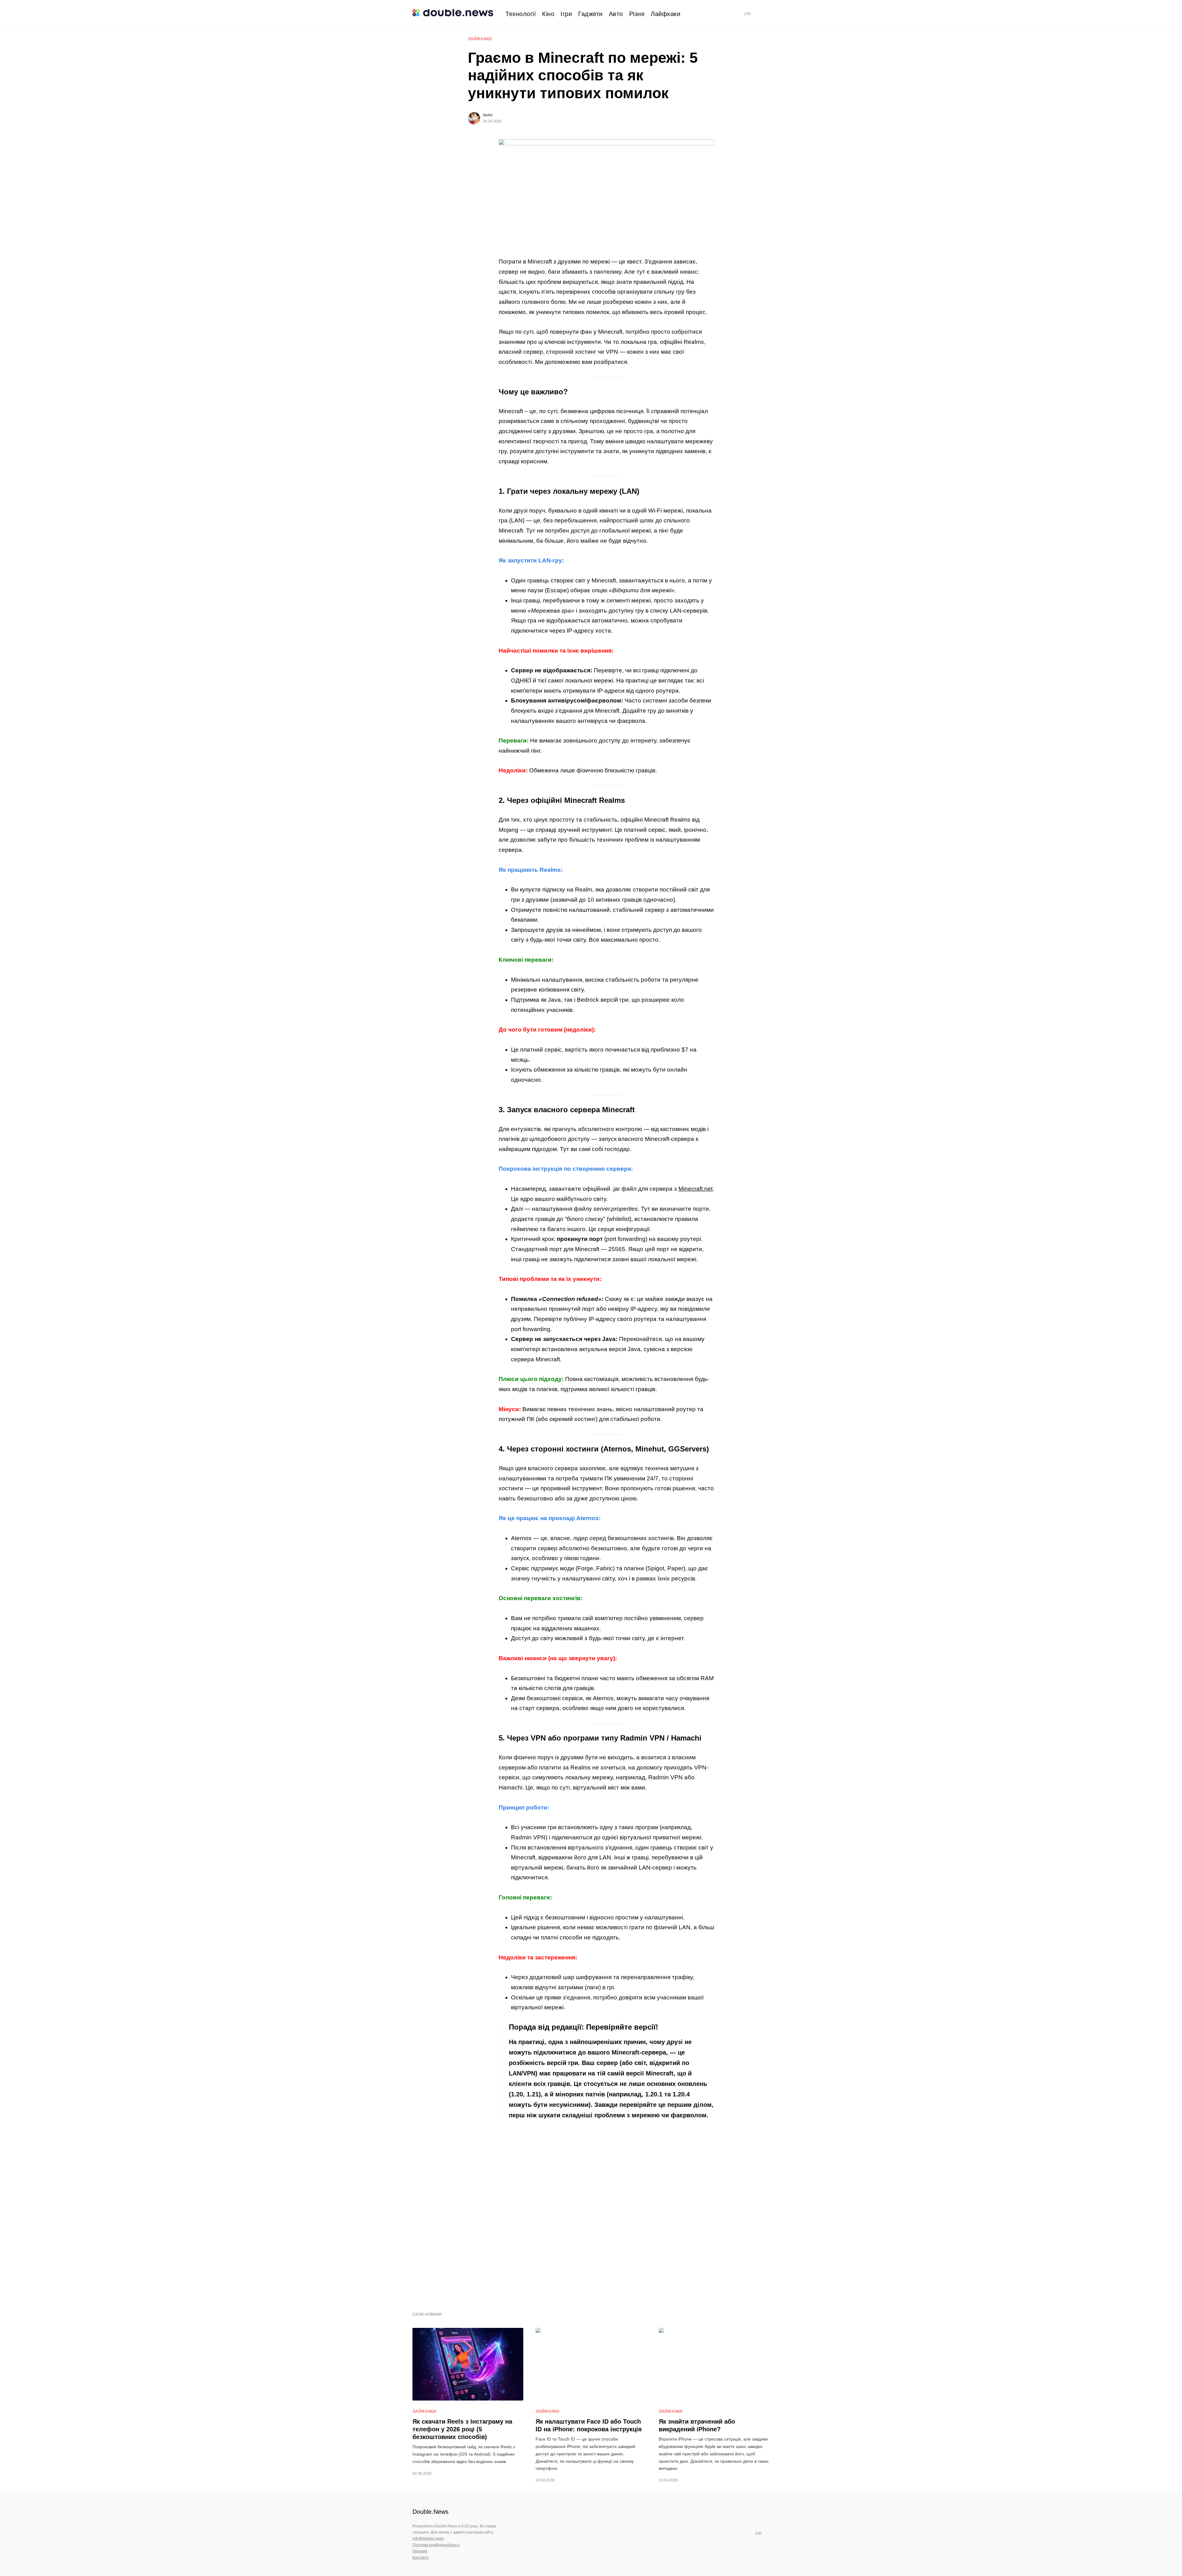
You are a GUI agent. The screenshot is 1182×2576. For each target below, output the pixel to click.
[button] (767, 14)
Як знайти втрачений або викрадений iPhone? (697, 2425)
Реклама (420, 2551)
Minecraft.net (696, 1189)
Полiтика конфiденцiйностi (436, 2545)
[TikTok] (756, 14)
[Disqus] (606, 2212)
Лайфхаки (480, 39)
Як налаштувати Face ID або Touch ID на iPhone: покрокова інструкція (589, 2425)
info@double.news (428, 2538)
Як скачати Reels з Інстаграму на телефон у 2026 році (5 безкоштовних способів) (462, 2429)
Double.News (430, 2512)
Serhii (488, 115)
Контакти (420, 2558)
